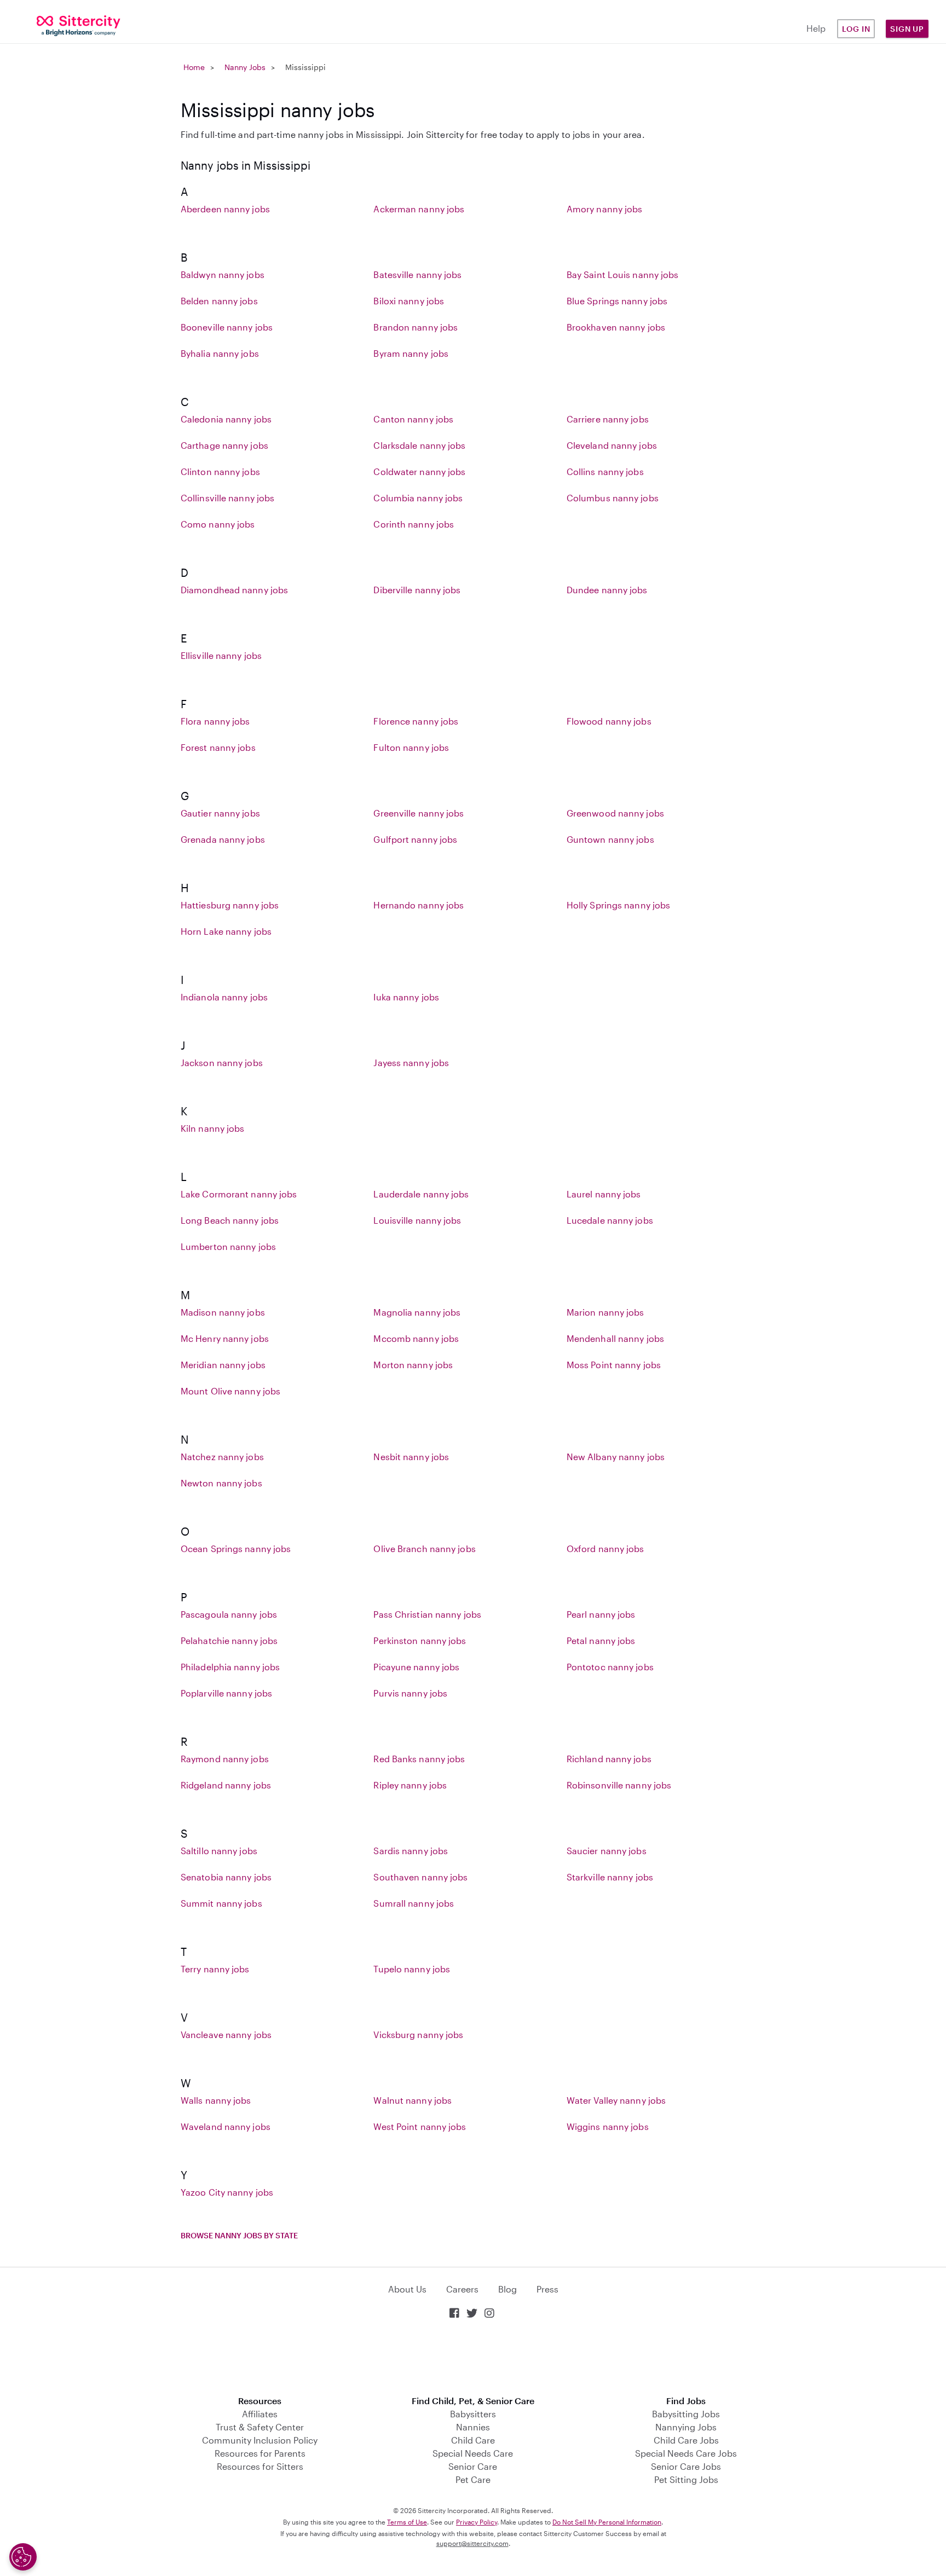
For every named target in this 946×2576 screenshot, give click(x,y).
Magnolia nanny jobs (417, 1312)
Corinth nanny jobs (414, 524)
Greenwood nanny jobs (615, 813)
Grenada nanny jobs (223, 839)
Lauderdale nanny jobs (421, 1194)
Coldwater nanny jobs (419, 471)
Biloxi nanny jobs (409, 301)
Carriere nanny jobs (608, 419)
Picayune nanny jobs (416, 1667)
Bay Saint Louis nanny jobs (623, 274)
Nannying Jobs (686, 2427)
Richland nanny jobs (609, 1759)
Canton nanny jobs (413, 419)
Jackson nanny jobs (222, 1063)
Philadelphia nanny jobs (230, 1667)
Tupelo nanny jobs (412, 1969)
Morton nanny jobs (413, 1365)
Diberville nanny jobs (417, 590)
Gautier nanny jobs (220, 813)
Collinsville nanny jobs (227, 498)
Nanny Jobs (245, 67)
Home (194, 67)
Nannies (473, 2427)
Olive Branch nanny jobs (424, 1549)
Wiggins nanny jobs (608, 2126)
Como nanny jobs (218, 524)
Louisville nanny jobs (417, 1220)
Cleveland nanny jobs (612, 445)
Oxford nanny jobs (605, 1549)
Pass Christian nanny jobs (427, 1614)
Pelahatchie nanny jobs (229, 1640)
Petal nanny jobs (601, 1640)
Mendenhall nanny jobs (615, 1338)
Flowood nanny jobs (609, 721)
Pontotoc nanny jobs (610, 1667)
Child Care (473, 2440)
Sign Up (907, 29)
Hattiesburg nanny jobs (230, 905)
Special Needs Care (473, 2453)
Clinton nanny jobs (220, 471)
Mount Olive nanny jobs (230, 1391)
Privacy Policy (477, 2522)
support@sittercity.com (472, 2543)
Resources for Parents (260, 2453)
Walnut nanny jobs (413, 2100)
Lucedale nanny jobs (610, 1220)
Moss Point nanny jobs (614, 1365)
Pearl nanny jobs (601, 1614)
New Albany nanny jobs (616, 1457)
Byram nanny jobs (411, 353)
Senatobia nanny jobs (226, 1877)
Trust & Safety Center (260, 2427)
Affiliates (260, 2414)
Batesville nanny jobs (417, 274)
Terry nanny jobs (215, 1969)
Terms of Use (407, 2522)
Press (547, 2289)
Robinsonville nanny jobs (619, 1785)
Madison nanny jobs (223, 1312)
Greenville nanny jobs (419, 813)
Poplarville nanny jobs (226, 1693)
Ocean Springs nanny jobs (236, 1549)
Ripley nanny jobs (410, 1785)
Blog (507, 2289)
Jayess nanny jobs (411, 1063)
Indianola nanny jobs (224, 997)
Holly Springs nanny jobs (618, 905)
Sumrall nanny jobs (414, 1903)
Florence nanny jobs (416, 721)
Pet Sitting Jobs (686, 2479)
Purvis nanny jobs (410, 1693)
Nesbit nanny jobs (411, 1457)
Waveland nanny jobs (226, 2126)
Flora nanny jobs (215, 721)
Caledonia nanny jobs (226, 419)
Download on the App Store (473, 2358)
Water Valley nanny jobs (616, 2100)
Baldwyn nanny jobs (223, 274)
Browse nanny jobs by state (239, 2235)
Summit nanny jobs (221, 1903)
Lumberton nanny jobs (228, 1246)
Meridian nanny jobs (223, 1365)
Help (816, 28)
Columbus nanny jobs (613, 498)
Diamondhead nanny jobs (234, 590)
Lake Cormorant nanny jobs (239, 1194)
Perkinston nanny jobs (420, 1640)
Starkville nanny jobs (610, 1877)
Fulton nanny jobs (411, 747)
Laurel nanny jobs (604, 1194)
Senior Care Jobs (686, 2466)
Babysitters (473, 2414)
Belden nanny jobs (219, 301)
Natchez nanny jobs (222, 1457)
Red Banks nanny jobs (419, 1759)
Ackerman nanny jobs (419, 209)
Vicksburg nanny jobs (418, 2034)
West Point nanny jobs (420, 2126)
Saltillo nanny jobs (219, 1851)
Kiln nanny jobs (213, 1128)
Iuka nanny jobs (406, 997)
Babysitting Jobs (686, 2414)
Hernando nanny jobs (419, 905)
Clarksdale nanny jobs (419, 445)
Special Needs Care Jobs (686, 2453)
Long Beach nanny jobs (230, 1220)
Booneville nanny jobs (227, 327)
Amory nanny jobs (605, 209)
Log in (856, 29)
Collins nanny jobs (605, 471)
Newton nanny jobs (221, 1483)
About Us (407, 2289)
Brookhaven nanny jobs (616, 327)
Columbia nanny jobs (418, 498)
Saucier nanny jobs (607, 1851)
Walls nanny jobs (216, 2100)
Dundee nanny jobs (607, 590)
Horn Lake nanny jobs (226, 931)
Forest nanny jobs (218, 747)
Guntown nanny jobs (610, 839)
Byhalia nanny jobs (220, 353)
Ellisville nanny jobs (221, 655)
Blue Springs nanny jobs (617, 301)
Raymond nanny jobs (225, 1759)
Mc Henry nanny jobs (225, 1338)
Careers (462, 2289)
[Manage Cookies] (23, 2557)
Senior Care (473, 2466)
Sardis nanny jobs (411, 1851)
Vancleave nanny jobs (226, 2034)
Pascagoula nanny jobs (229, 1614)
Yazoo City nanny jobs (227, 2192)
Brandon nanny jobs (416, 327)
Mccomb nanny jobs (416, 1338)
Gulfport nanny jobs (415, 839)
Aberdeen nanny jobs (225, 209)
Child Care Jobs (686, 2440)
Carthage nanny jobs (224, 445)
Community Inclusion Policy (260, 2440)
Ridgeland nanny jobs (226, 1785)
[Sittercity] (79, 25)
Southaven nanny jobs (420, 1877)
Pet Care (473, 2479)
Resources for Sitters (260, 2466)
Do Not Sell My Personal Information (607, 2522)
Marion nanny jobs (605, 1312)
